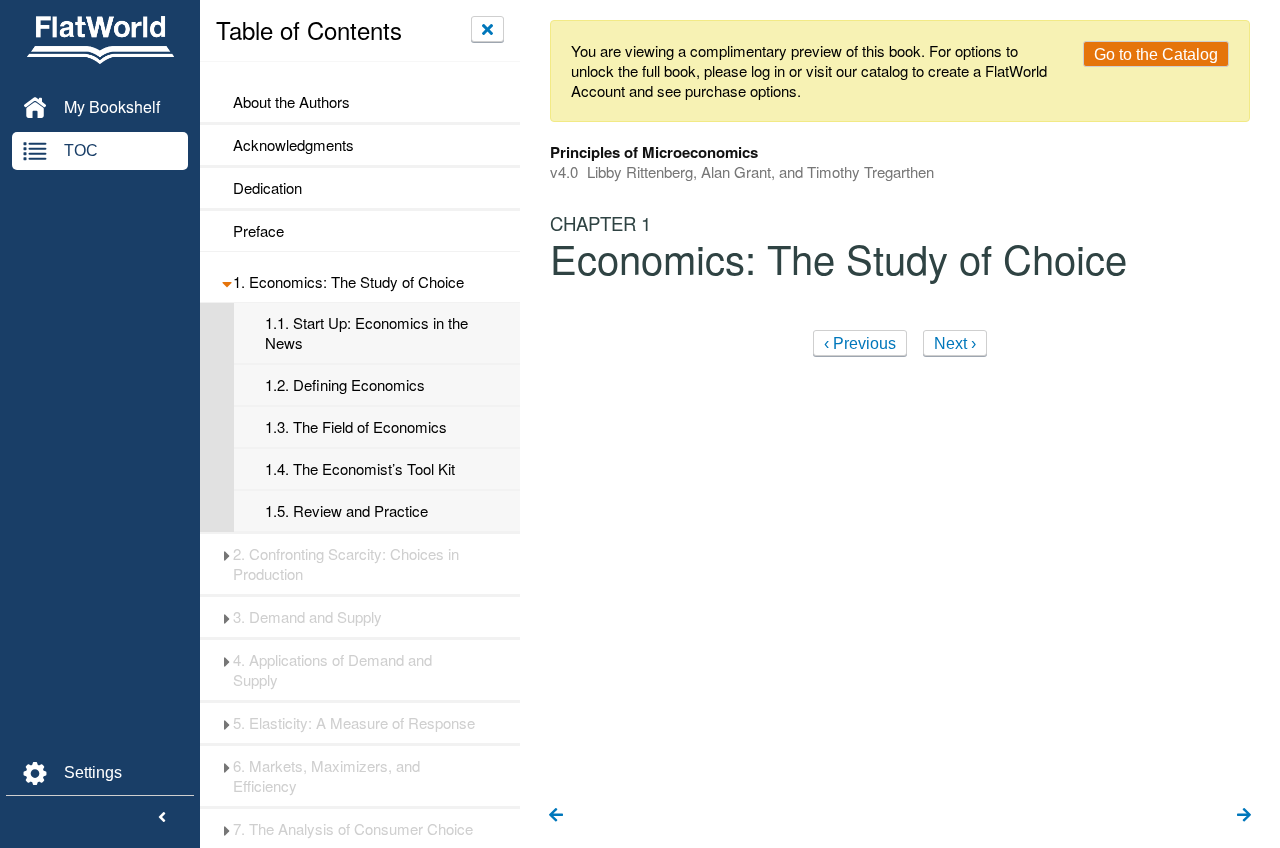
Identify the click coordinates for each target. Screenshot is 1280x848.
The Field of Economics (356, 427)
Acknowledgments (293, 145)
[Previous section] (556, 816)
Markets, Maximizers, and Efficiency (326, 776)
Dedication (267, 188)
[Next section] (1244, 816)
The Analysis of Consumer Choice (353, 829)
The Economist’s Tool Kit (360, 469)
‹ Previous (860, 343)
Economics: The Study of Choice (348, 282)
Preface (258, 231)
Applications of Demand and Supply (332, 670)
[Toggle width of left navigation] (162, 818)
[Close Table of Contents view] (487, 29)
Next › (955, 343)
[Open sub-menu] (226, 282)
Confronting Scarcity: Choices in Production (346, 564)
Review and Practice (346, 511)
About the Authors (291, 102)
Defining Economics (345, 385)
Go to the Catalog (1156, 54)
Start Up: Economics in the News (366, 333)
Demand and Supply (307, 617)
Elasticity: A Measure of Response (354, 723)
